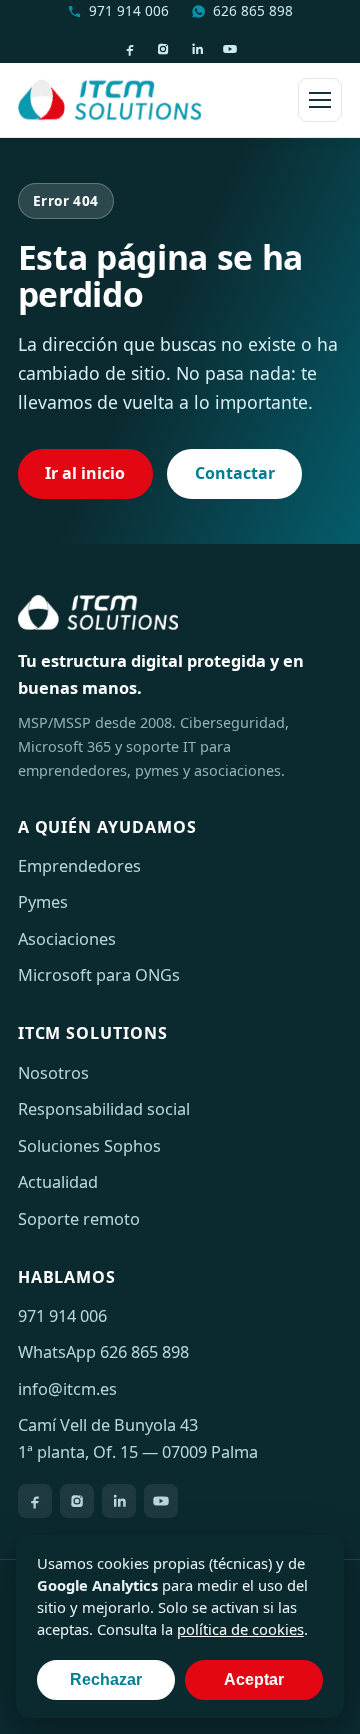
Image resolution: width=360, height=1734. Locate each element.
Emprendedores (79, 866)
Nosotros (53, 1073)
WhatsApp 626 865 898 (103, 1352)
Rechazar (106, 1679)
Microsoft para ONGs (99, 975)
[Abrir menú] (320, 100)
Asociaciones (67, 939)
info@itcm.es (67, 1389)
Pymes (43, 902)
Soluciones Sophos (89, 1146)
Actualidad (58, 1182)
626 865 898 (252, 10)
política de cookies (240, 1629)
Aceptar (254, 1679)
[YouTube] (230, 49)
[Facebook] (130, 49)
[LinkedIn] (197, 49)
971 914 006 (128, 10)
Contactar (235, 473)
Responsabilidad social (104, 1109)
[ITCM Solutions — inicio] (110, 100)
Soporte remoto (79, 1219)
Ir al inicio (85, 473)
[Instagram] (163, 49)
